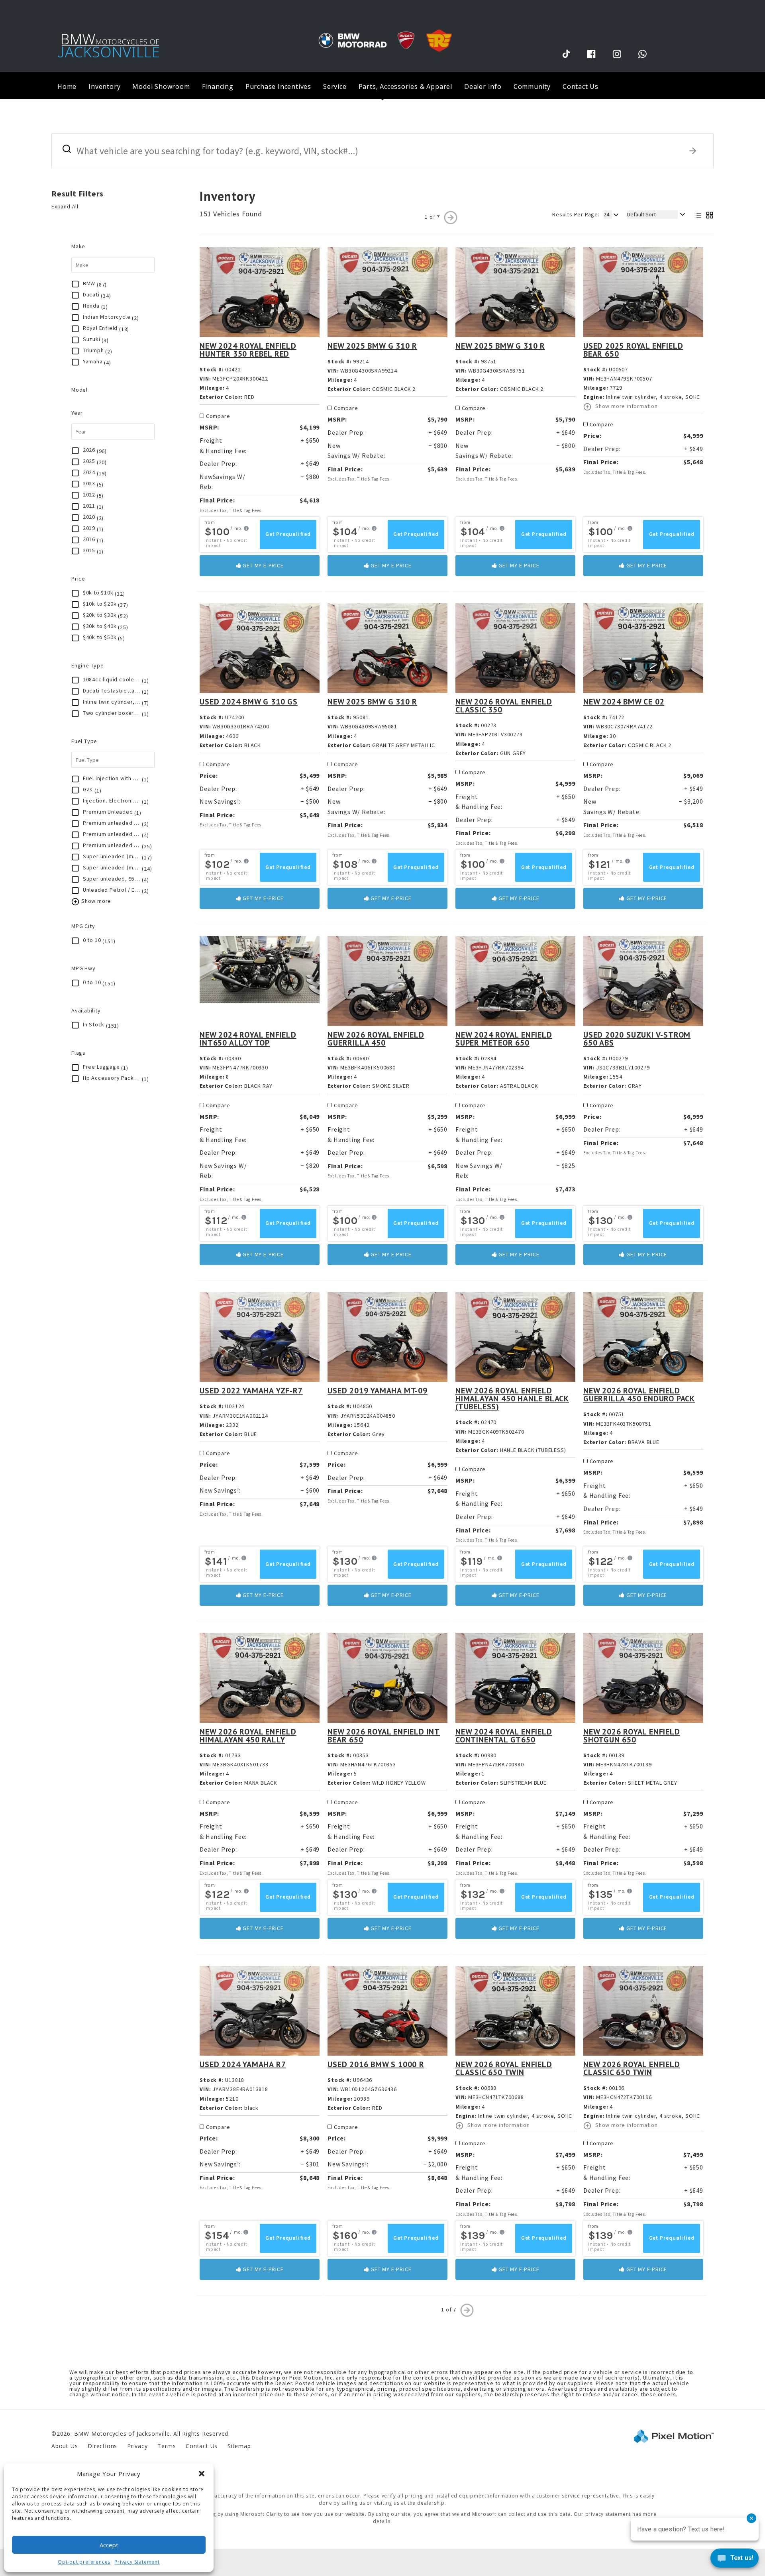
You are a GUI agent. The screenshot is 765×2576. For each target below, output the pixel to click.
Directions (102, 2446)
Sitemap (239, 2446)
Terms (167, 2446)
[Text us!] (735, 2560)
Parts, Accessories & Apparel (405, 86)
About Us (65, 2446)
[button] (202, 2474)
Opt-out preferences (84, 2562)
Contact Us (581, 86)
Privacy (137, 2446)
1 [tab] (383, 99)
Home (67, 86)
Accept (109, 2545)
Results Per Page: (576, 214)
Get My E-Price (263, 565)
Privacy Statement (137, 2562)
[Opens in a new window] (566, 54)
